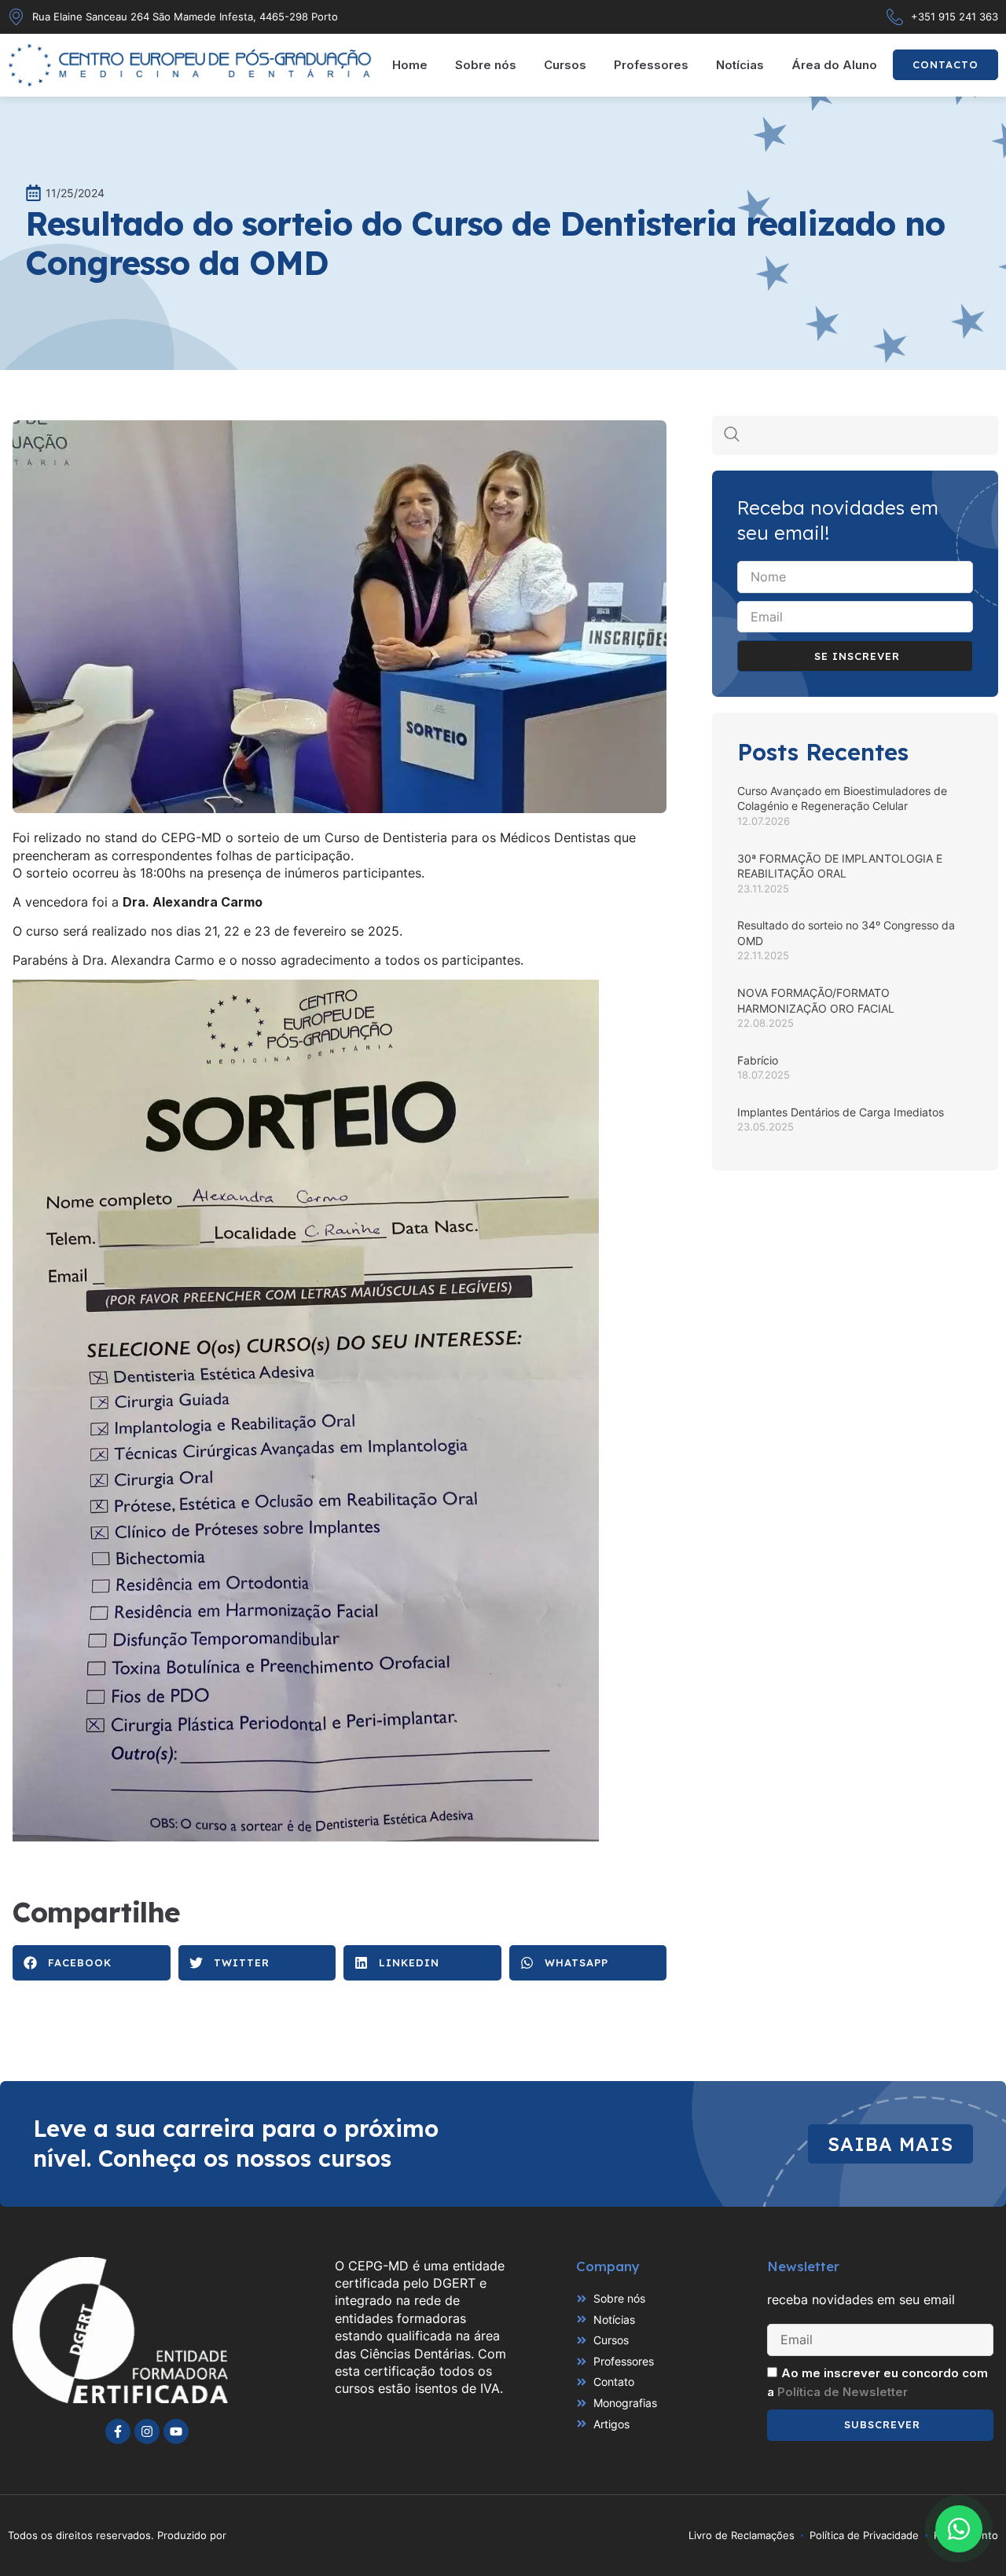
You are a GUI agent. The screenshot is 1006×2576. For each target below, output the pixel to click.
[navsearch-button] (732, 435)
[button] (92, 1963)
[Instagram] (147, 2431)
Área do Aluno (834, 65)
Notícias (740, 65)
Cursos (565, 65)
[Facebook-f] (118, 2431)
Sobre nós (486, 65)
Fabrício (758, 1060)
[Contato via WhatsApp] (959, 2529)
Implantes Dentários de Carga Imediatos (841, 1112)
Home (410, 65)
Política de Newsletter (843, 2392)
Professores (651, 65)
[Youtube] (176, 2431)
